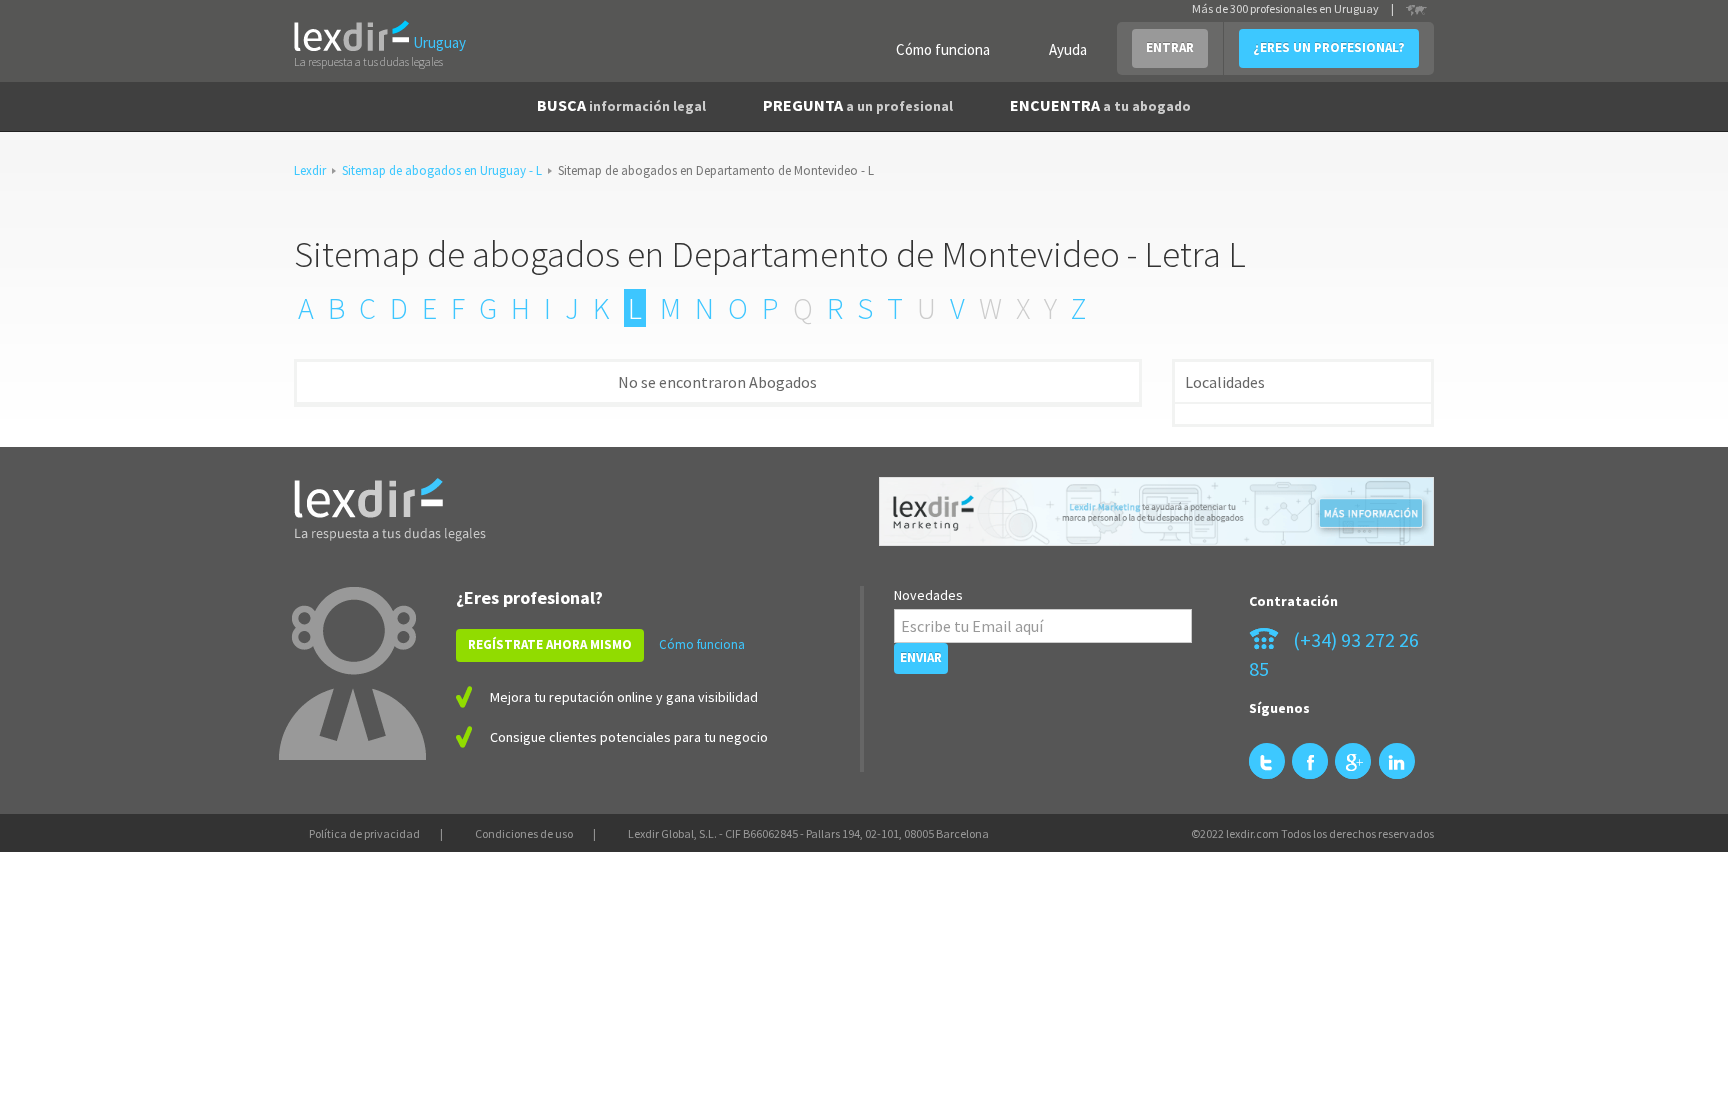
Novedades (928, 595)
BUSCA (621, 105)
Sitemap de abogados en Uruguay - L (442, 170)
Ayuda (1068, 49)
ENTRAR (1170, 47)
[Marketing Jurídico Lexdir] (1156, 511)
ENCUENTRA (1100, 105)
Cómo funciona (943, 49)
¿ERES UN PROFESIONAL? (1329, 47)
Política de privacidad (364, 833)
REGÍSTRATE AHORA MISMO (550, 644)
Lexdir (310, 170)
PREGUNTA (858, 105)
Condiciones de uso (524, 833)
